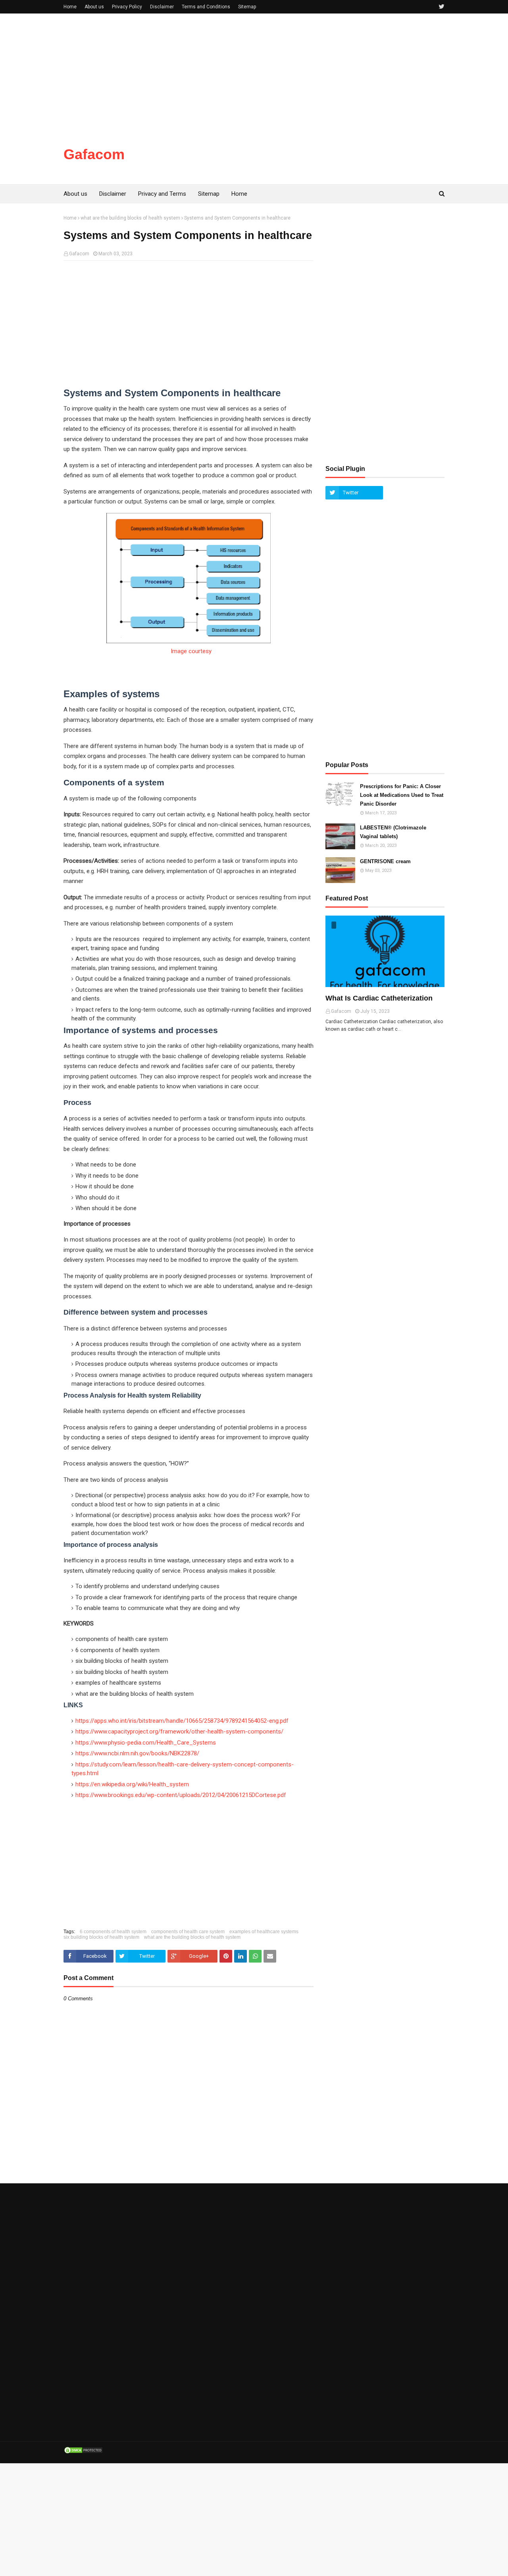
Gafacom (94, 154)
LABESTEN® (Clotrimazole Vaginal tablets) (393, 832)
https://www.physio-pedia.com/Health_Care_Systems (146, 1743)
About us (94, 7)
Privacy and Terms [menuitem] (162, 194)
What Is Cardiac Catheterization (379, 998)
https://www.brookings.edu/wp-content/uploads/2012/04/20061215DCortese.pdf (181, 1795)
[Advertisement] (238, 69)
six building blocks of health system (101, 1937)
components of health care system (188, 1932)
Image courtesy (190, 651)
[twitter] (441, 7)
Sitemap (247, 7)
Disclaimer (162, 7)
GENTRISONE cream (385, 861)
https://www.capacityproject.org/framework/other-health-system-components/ (179, 1731)
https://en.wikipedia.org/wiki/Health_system (132, 1784)
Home (70, 7)
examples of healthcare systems (264, 1932)
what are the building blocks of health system (130, 218)
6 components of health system (113, 1932)
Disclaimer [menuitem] (113, 194)
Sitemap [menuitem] (209, 194)
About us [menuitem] (75, 194)
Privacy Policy (127, 7)
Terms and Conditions (206, 7)
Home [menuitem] (239, 194)
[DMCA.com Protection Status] (83, 2453)
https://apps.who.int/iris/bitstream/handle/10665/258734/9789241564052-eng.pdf (182, 1721)
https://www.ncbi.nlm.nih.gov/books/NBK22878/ (137, 1753)
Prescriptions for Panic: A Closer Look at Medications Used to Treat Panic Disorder (402, 795)
